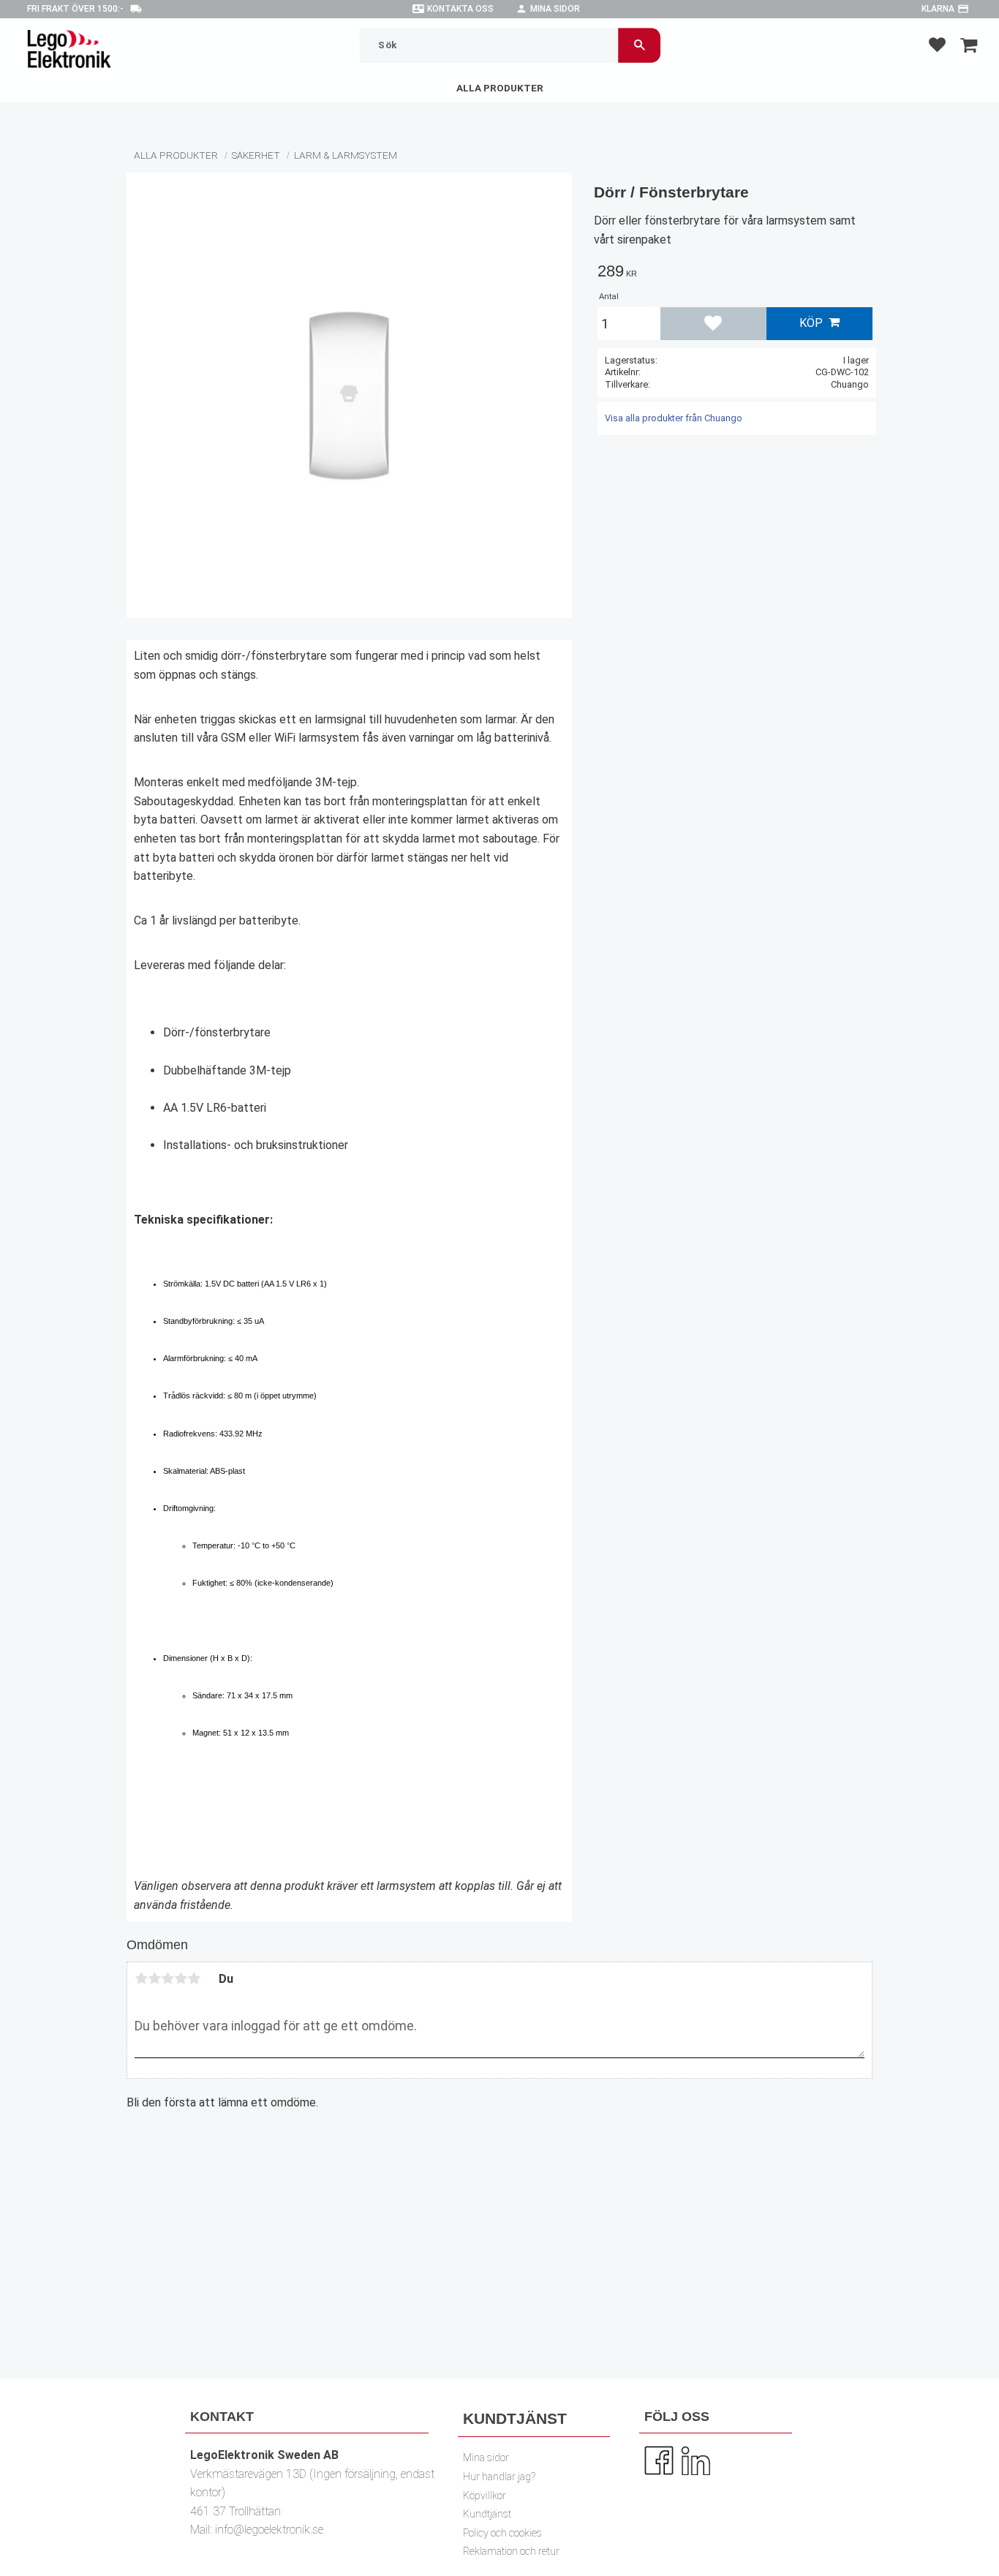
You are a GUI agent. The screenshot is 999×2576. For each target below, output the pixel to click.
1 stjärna (141, 1978)
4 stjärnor (181, 1978)
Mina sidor (555, 9)
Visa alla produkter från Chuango (674, 418)
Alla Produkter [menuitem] (500, 88)
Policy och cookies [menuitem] (502, 2533)
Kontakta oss (460, 9)
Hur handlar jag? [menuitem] (499, 2477)
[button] (937, 44)
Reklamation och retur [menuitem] (511, 2551)
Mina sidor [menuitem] (486, 2458)
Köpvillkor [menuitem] (485, 2496)
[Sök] (640, 45)
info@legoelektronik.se (269, 2530)
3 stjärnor (167, 1978)
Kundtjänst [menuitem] (487, 2514)
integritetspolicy (400, 2332)
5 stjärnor (194, 1978)
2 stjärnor (154, 1978)
